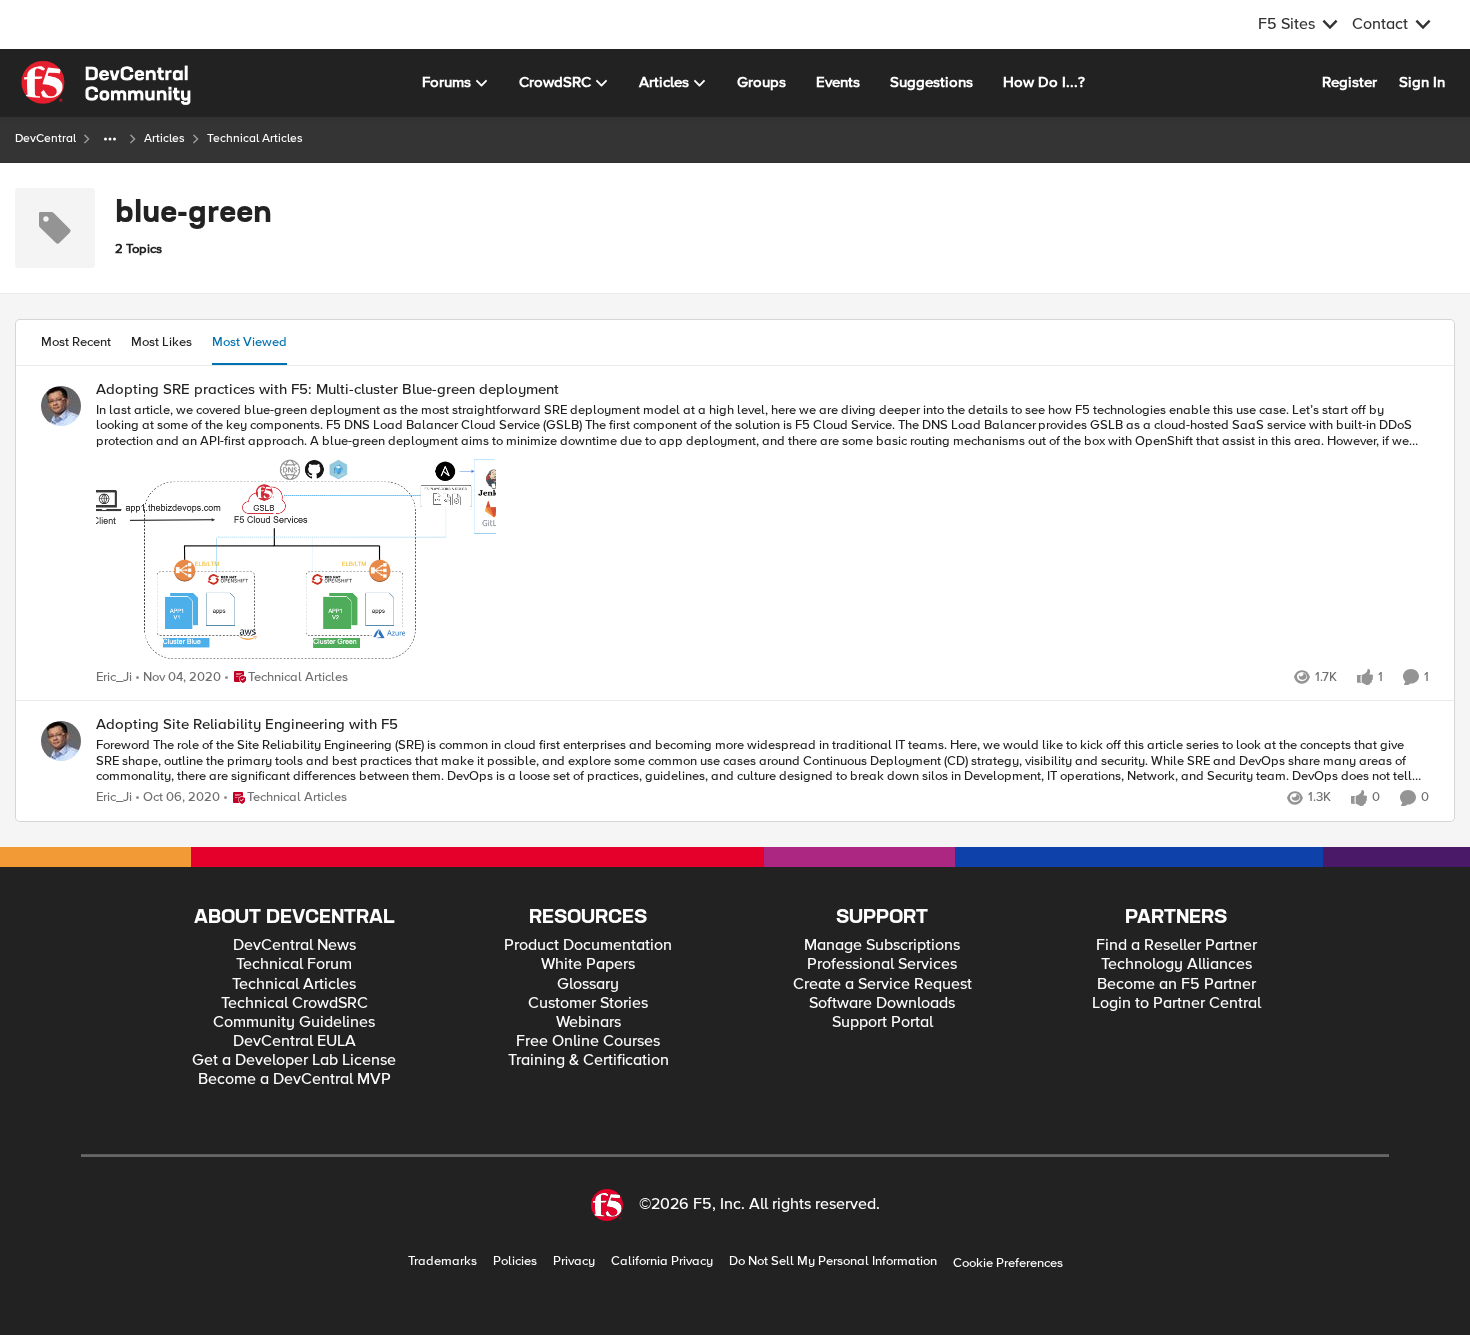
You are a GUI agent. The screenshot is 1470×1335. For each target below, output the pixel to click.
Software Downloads (882, 1003)
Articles (164, 138)
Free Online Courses (588, 1041)
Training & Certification (588, 1060)
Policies (515, 1261)
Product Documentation (588, 945)
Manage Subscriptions (882, 945)
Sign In (1422, 82)
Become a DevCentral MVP (294, 1079)
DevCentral (45, 138)
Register (1349, 82)
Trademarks (442, 1261)
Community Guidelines (294, 1022)
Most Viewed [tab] (249, 342)
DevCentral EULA (294, 1041)
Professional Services (882, 964)
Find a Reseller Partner (1176, 945)
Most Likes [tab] (161, 342)
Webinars (588, 1022)
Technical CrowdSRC (294, 1003)
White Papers (588, 964)
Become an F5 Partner (1176, 984)
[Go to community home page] (106, 83)
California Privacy (662, 1261)
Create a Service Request (882, 984)
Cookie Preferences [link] (1008, 1263)
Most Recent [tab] (76, 342)
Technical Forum (294, 964)
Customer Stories (588, 1003)
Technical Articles (294, 984)
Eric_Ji (114, 677)
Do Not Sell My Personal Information (833, 1261)
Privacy (574, 1261)
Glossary (588, 984)
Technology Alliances (1176, 964)
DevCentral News (294, 945)
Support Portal (882, 1022)
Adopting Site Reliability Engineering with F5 (247, 724)
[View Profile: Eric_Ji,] (61, 406)
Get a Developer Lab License (294, 1060)
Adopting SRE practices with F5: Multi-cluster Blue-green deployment (327, 389)
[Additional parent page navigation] (110, 139)
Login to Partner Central (1176, 1003)
